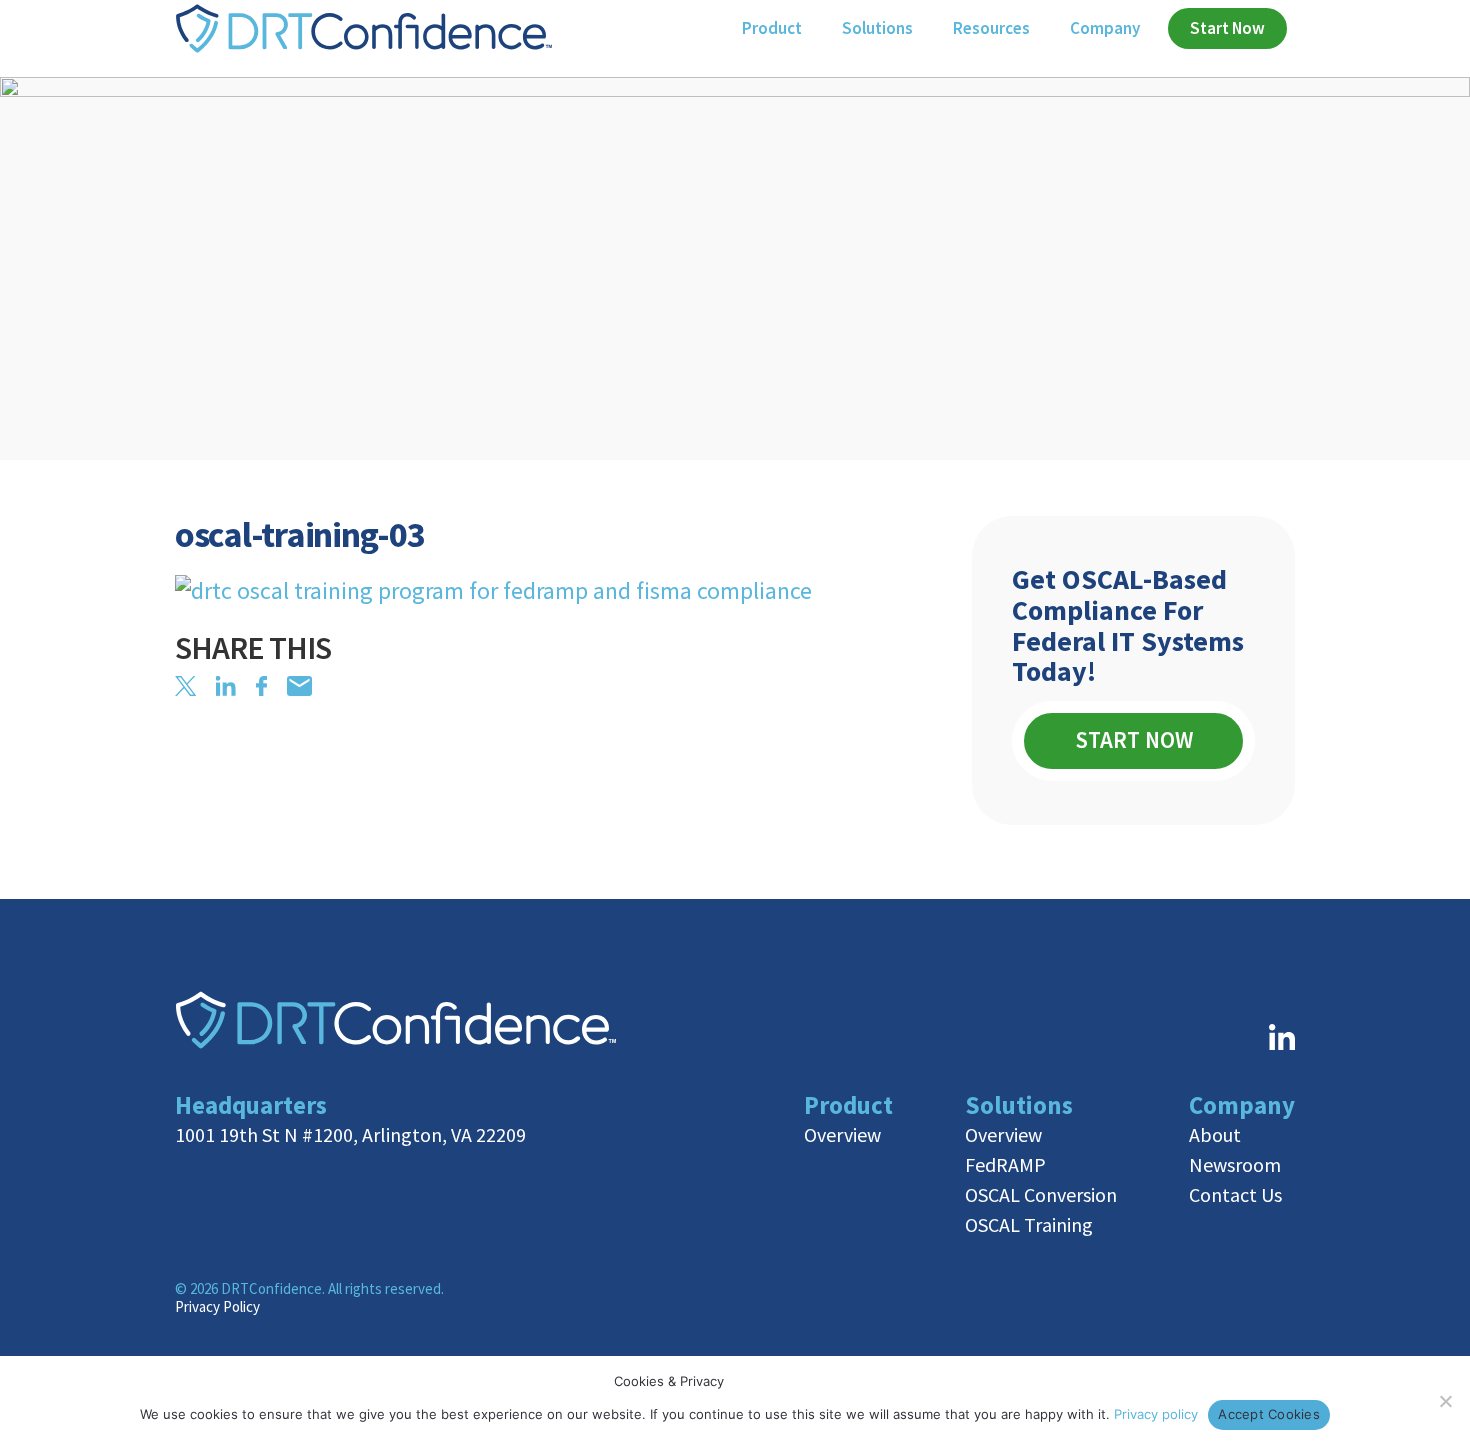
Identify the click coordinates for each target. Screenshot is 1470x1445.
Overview (842, 1134)
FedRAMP (1005, 1164)
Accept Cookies (1269, 1414)
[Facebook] (261, 686)
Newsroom (1235, 1164)
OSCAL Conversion (1041, 1194)
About (1215, 1134)
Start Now (1134, 739)
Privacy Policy (217, 1306)
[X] (185, 686)
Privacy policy (1156, 1414)
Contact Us (1235, 1194)
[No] (1445, 1401)
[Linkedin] (226, 686)
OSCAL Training (1029, 1224)
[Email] (299, 686)
